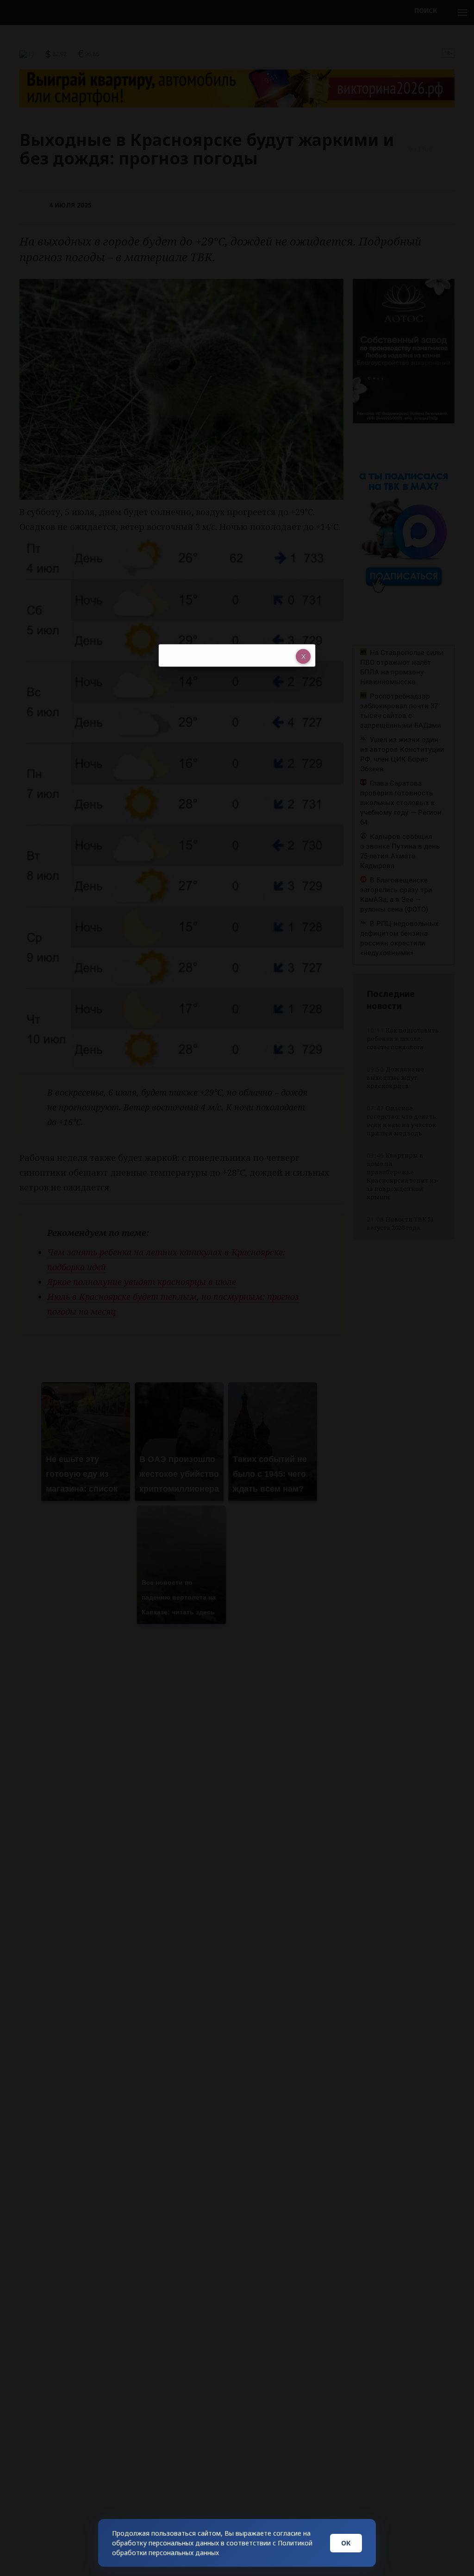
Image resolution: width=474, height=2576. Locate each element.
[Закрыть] (303, 656)
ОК (346, 2543)
